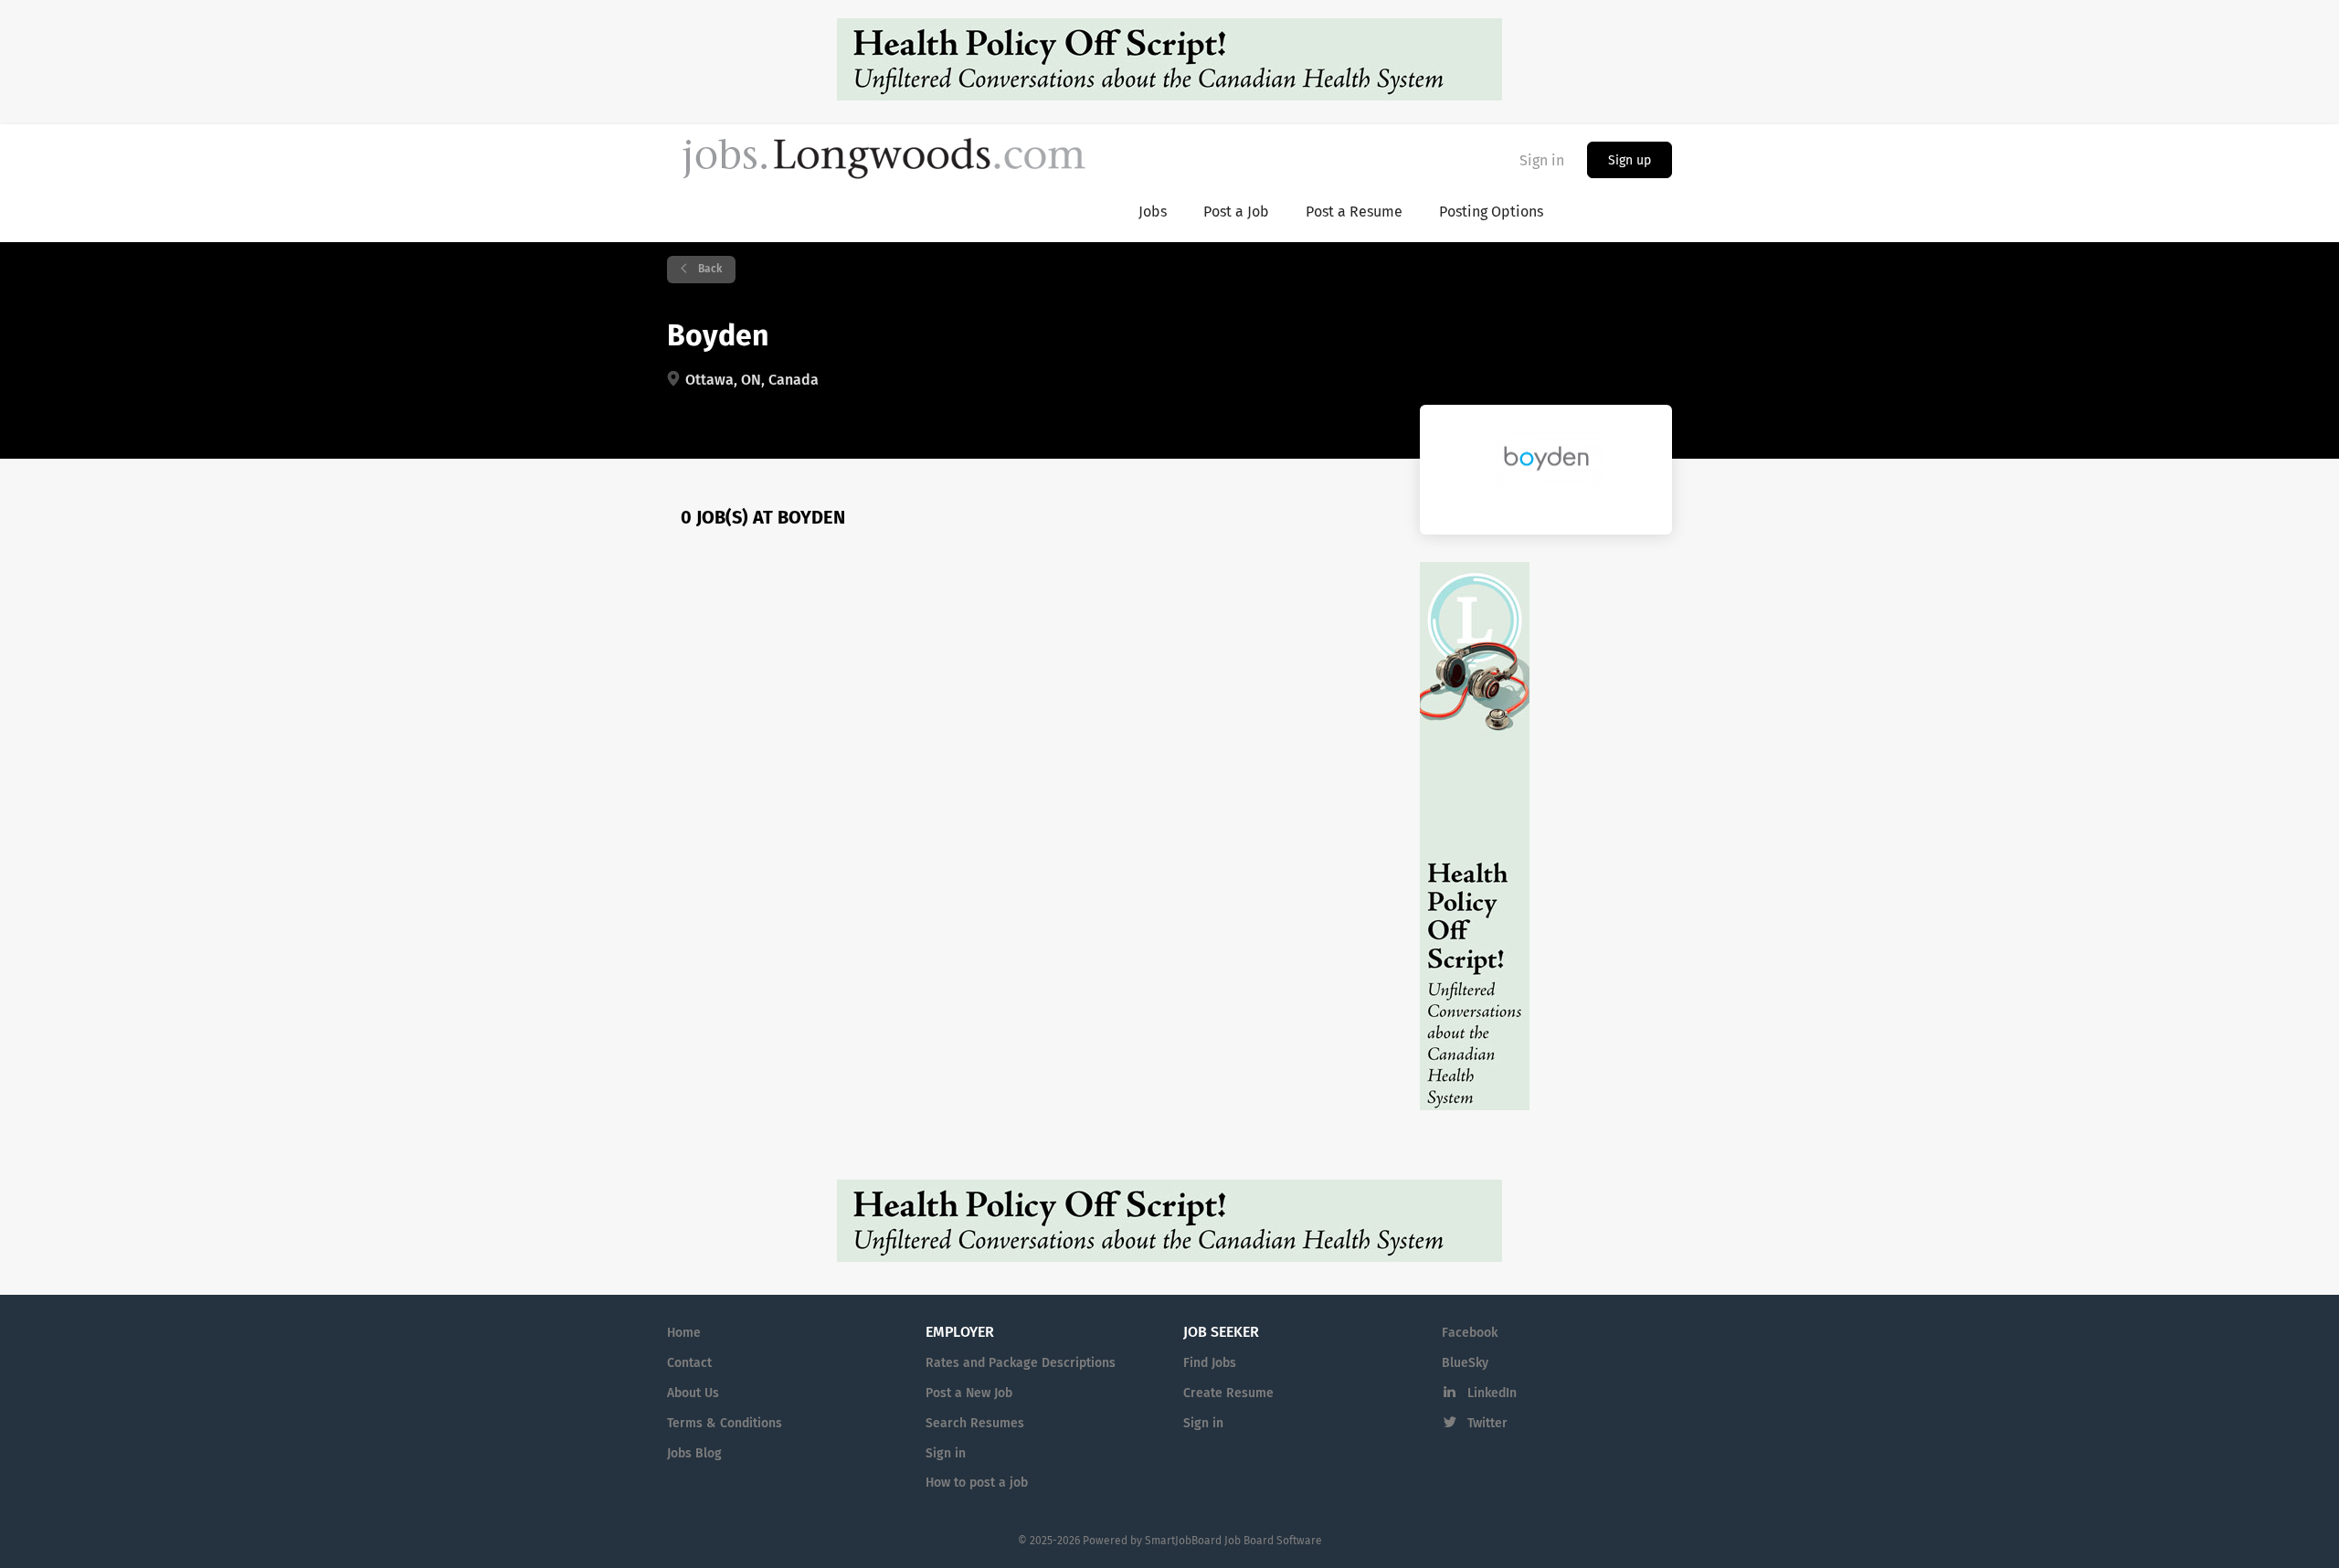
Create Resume (1228, 1393)
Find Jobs (1210, 1363)
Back (709, 270)
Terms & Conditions (725, 1424)
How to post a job (977, 1483)
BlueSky (1465, 1363)
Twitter (1487, 1424)
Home (684, 1333)
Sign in (1542, 161)
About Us (693, 1393)
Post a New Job (969, 1393)
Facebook (1470, 1333)
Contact (689, 1363)
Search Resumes (975, 1424)
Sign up (1630, 161)
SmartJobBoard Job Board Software (1233, 1542)
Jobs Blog (694, 1454)
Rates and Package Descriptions (1021, 1363)
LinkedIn (1492, 1393)
